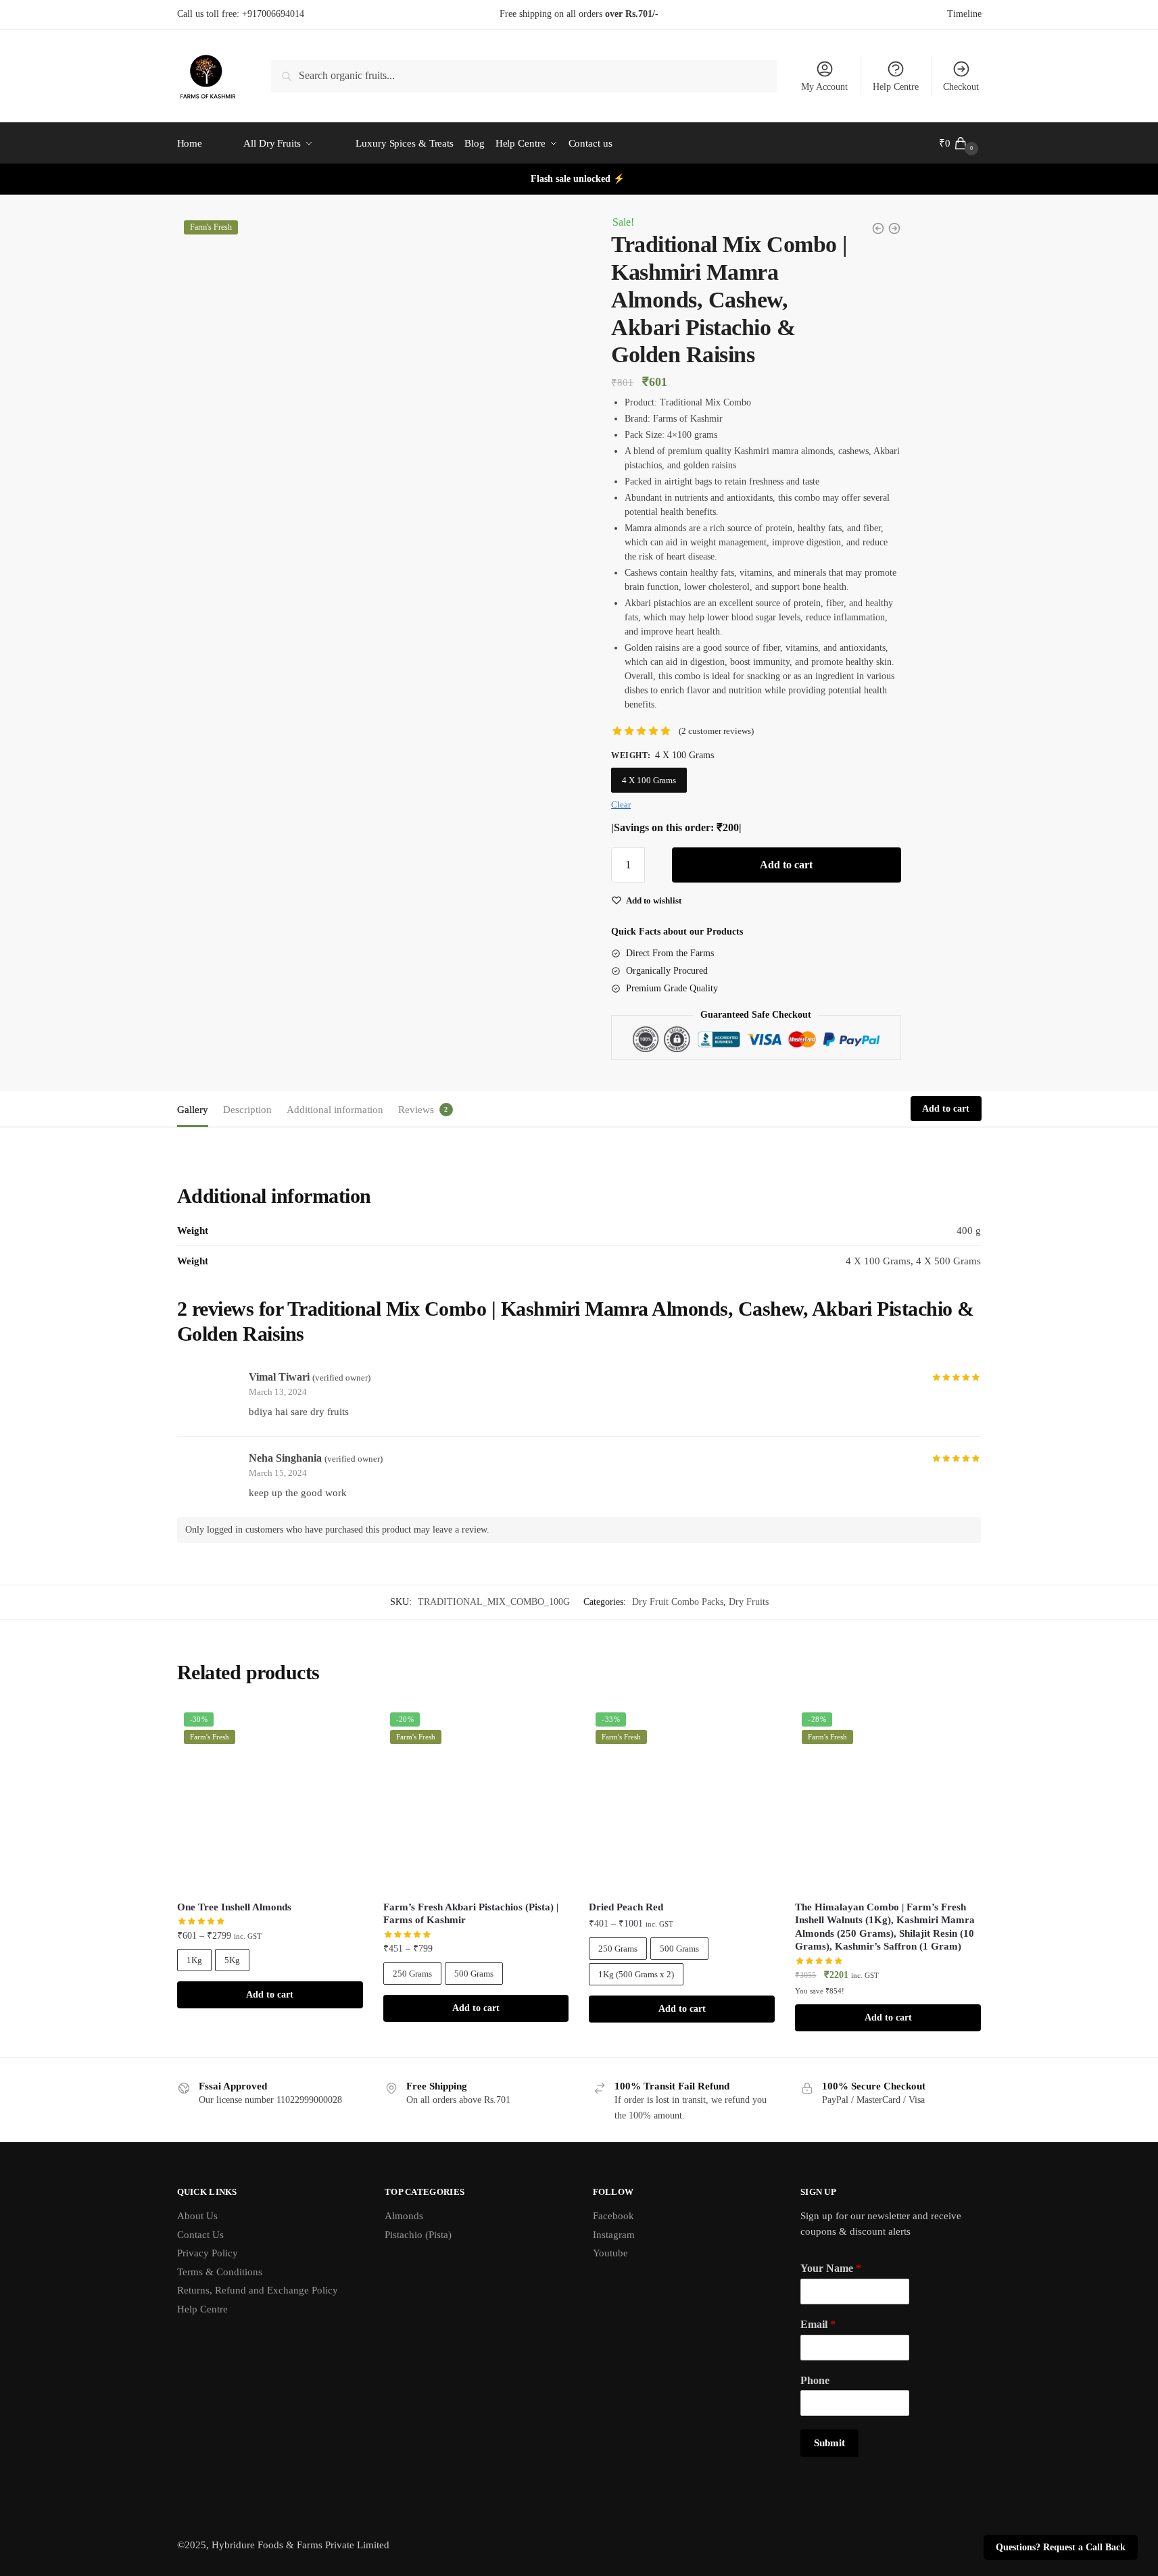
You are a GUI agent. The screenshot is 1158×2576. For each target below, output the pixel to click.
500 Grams (474, 1974)
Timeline (964, 14)
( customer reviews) (716, 731)
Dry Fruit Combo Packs (678, 1602)
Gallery (193, 1110)
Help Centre (896, 87)
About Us (197, 2216)
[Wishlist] (343, 1726)
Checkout (961, 87)
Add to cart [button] (888, 2017)
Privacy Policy (208, 2253)
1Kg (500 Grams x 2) (636, 1974)
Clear (621, 804)
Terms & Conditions (220, 2272)
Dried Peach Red (626, 1907)
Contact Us (200, 2235)
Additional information (335, 1110)
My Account (824, 87)
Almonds (404, 2216)
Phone (815, 2380)
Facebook (613, 2216)
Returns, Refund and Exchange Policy (258, 2290)
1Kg (194, 1960)
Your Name (831, 2268)
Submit (829, 2443)
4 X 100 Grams (649, 780)
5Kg (232, 1960)
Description (247, 1110)
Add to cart (786, 865)
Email (818, 2324)
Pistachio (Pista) (418, 2235)
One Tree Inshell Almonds (234, 1907)
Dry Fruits (749, 1602)
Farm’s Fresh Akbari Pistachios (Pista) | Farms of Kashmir (471, 1914)
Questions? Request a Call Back (1061, 2547)
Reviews (416, 1110)
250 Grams (412, 1974)
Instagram (614, 2235)
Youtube (610, 2253)
